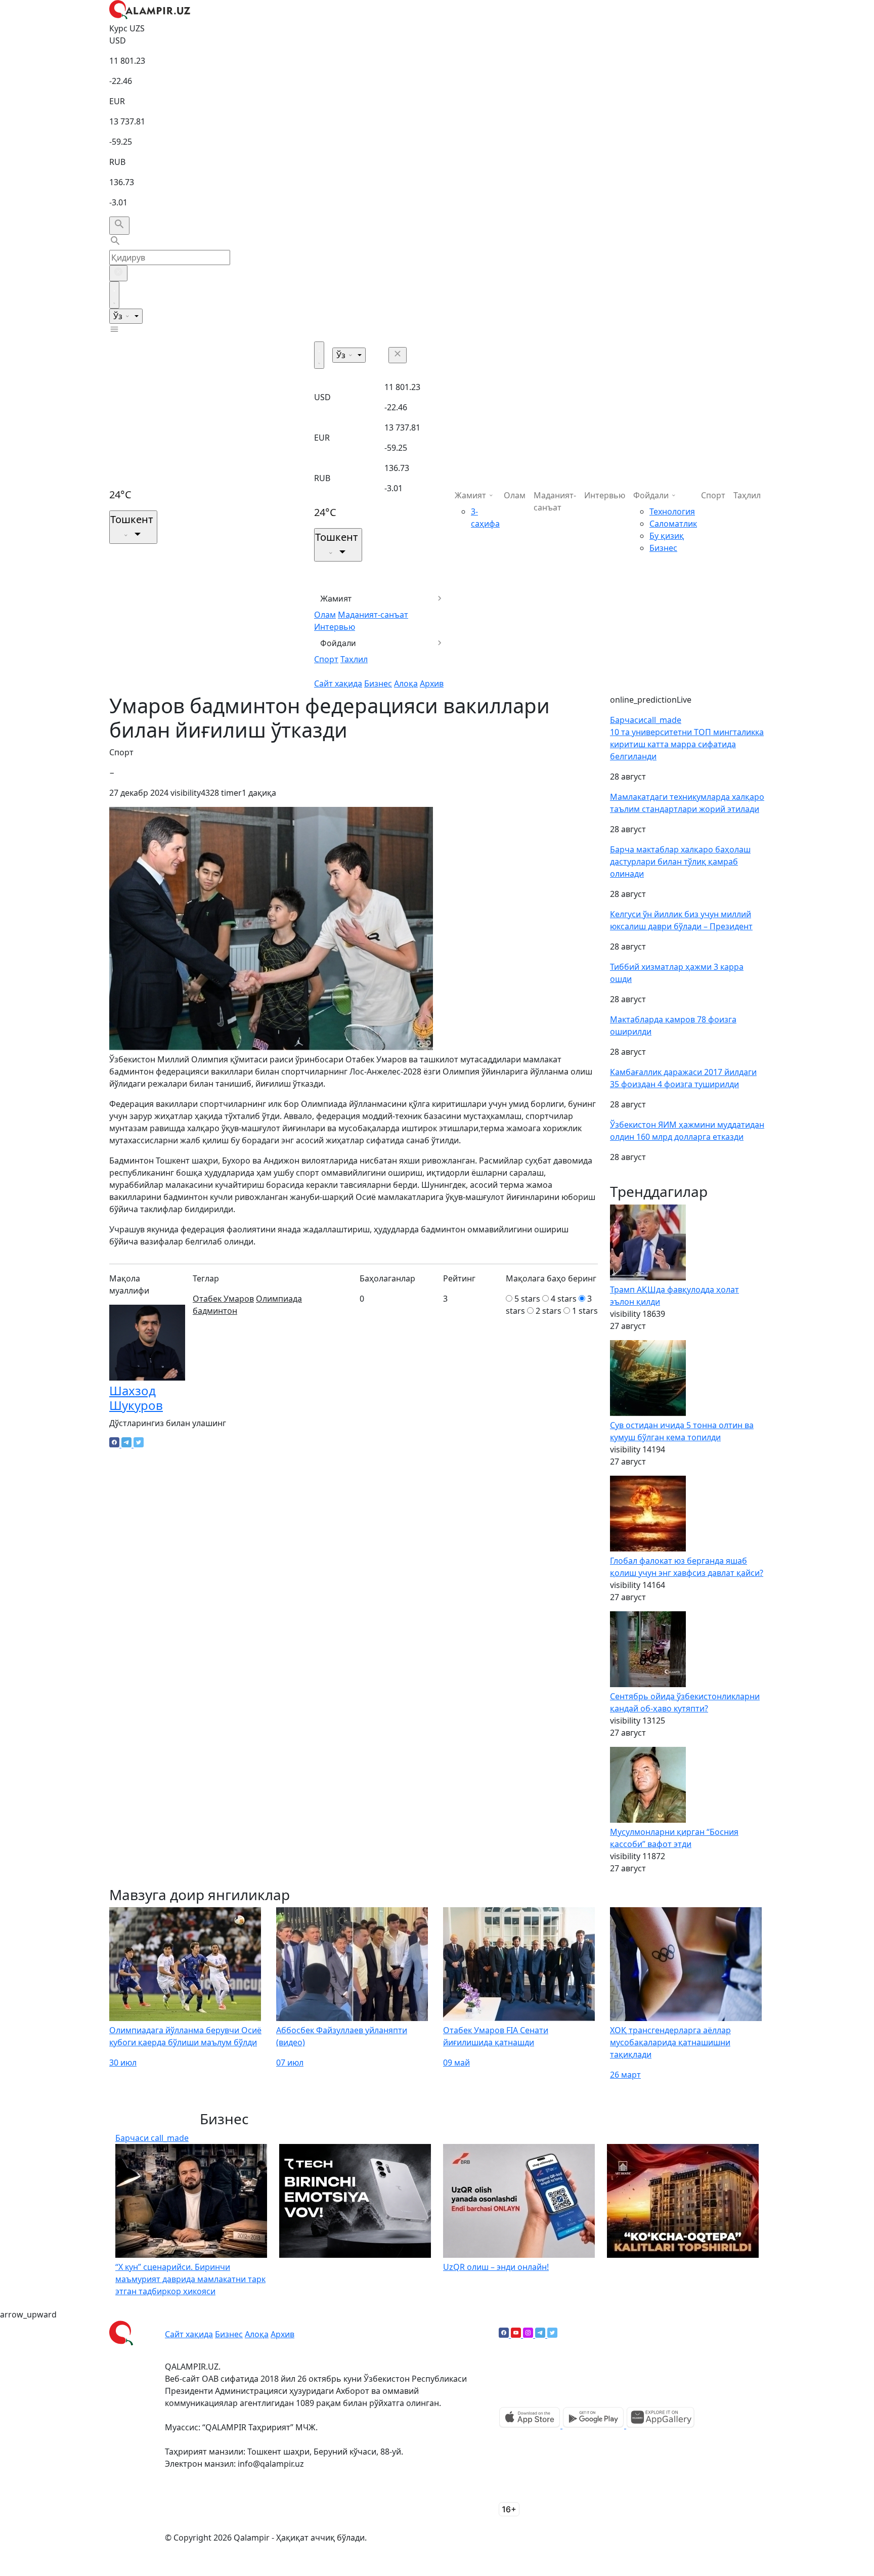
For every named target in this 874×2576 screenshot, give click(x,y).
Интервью (335, 627)
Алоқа (406, 683)
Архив (432, 683)
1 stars (585, 1311)
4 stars (564, 1299)
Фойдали (338, 643)
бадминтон (215, 1311)
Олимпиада (279, 1299)
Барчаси (646, 720)
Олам (325, 615)
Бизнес (378, 683)
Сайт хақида (338, 683)
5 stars (527, 1299)
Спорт (326, 659)
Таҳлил (354, 659)
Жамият (336, 598)
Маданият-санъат (373, 615)
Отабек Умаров (223, 1299)
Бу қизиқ (667, 536)
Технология (672, 511)
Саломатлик (673, 524)
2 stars (549, 1311)
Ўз (119, 316)
